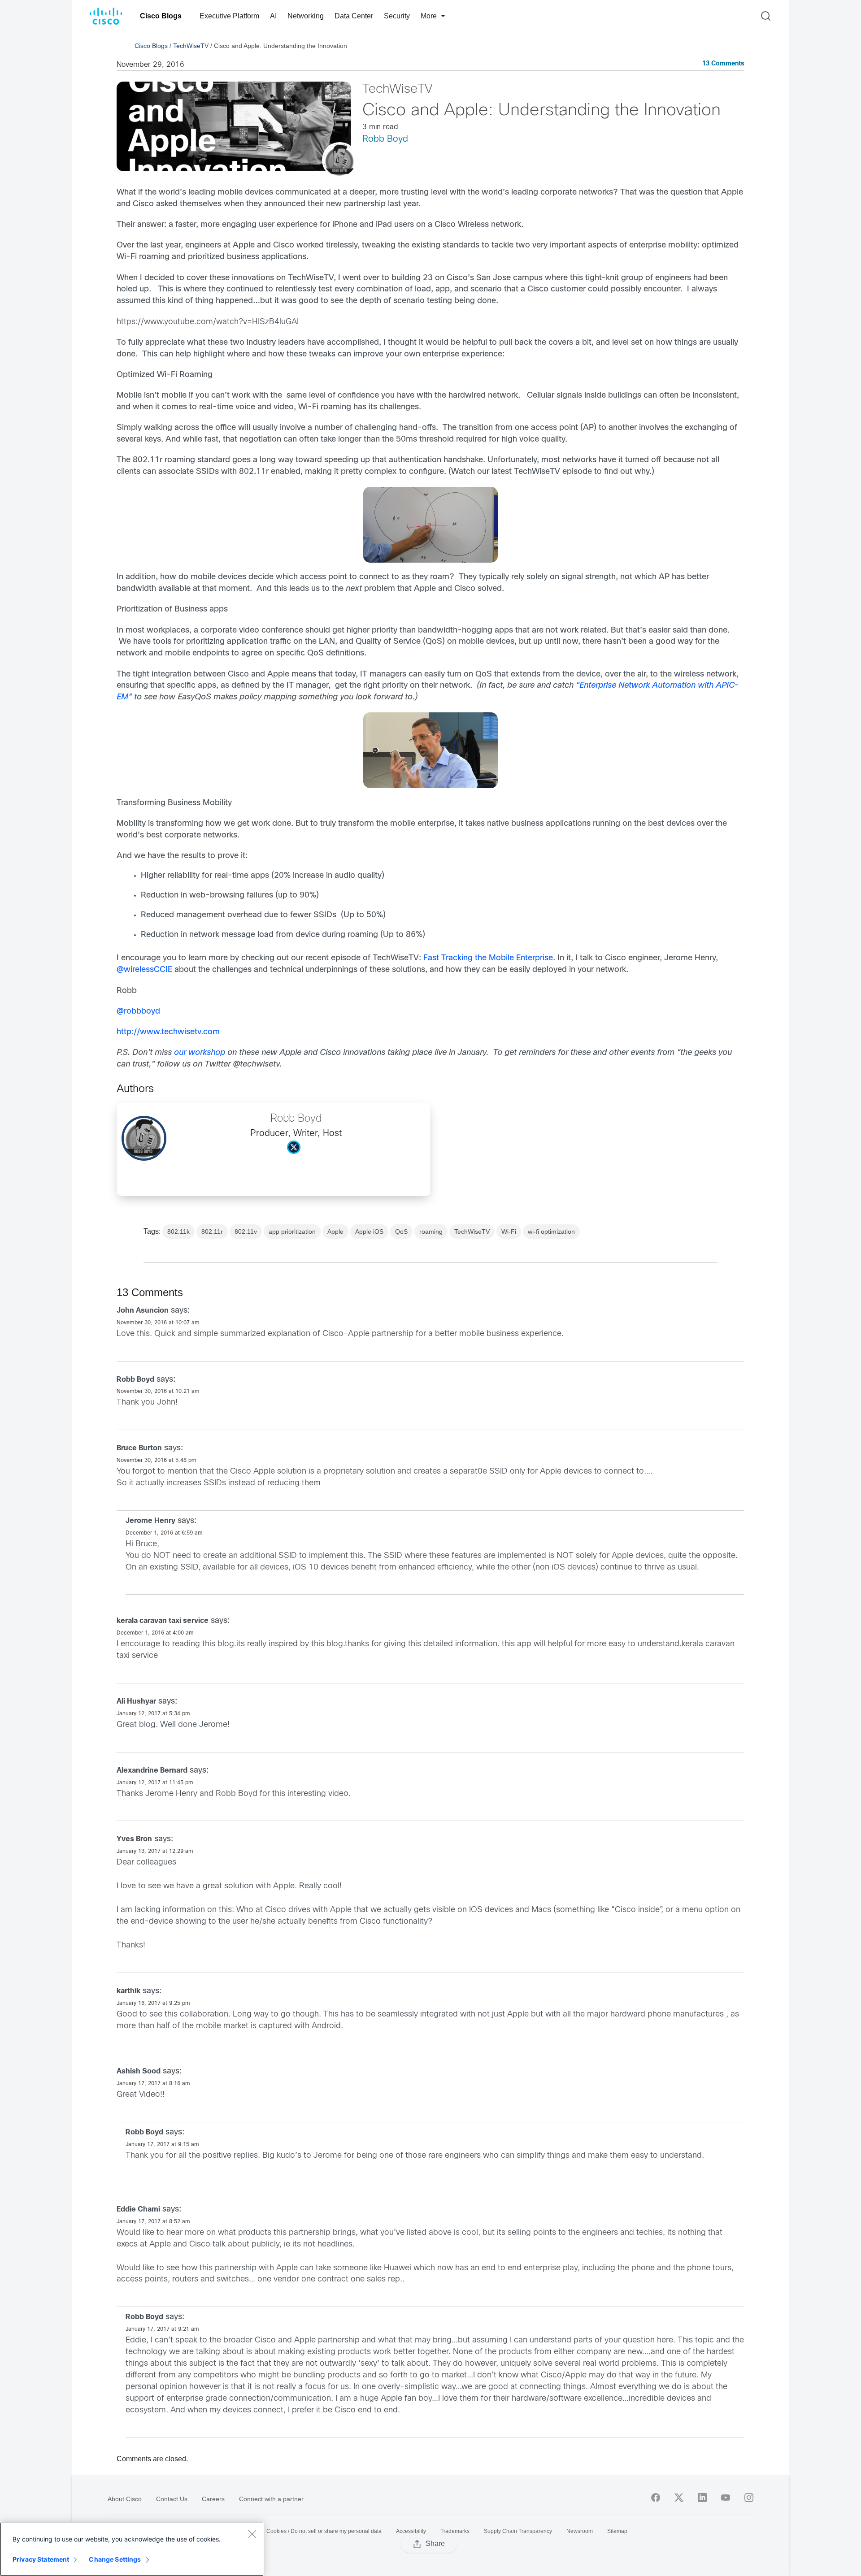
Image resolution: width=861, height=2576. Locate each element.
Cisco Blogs (161, 16)
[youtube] (726, 2498)
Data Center (354, 16)
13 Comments (723, 64)
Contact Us (172, 2499)
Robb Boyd (385, 139)
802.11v (246, 1232)
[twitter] (679, 2498)
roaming (431, 1232)
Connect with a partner (271, 2499)
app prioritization (292, 1232)
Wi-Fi (509, 1232)
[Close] (252, 2534)
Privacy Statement (41, 2559)
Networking (306, 16)
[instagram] (749, 2498)
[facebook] (656, 2498)
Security (397, 16)
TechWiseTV (191, 46)
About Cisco (125, 2499)
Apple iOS (369, 1232)
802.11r (212, 1232)
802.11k (178, 1232)
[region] (132, 2549)
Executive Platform (229, 16)
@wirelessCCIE (144, 970)
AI (273, 16)
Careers (213, 2499)
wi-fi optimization (551, 1232)
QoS (401, 1232)
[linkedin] (702, 2498)
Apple (335, 1232)
